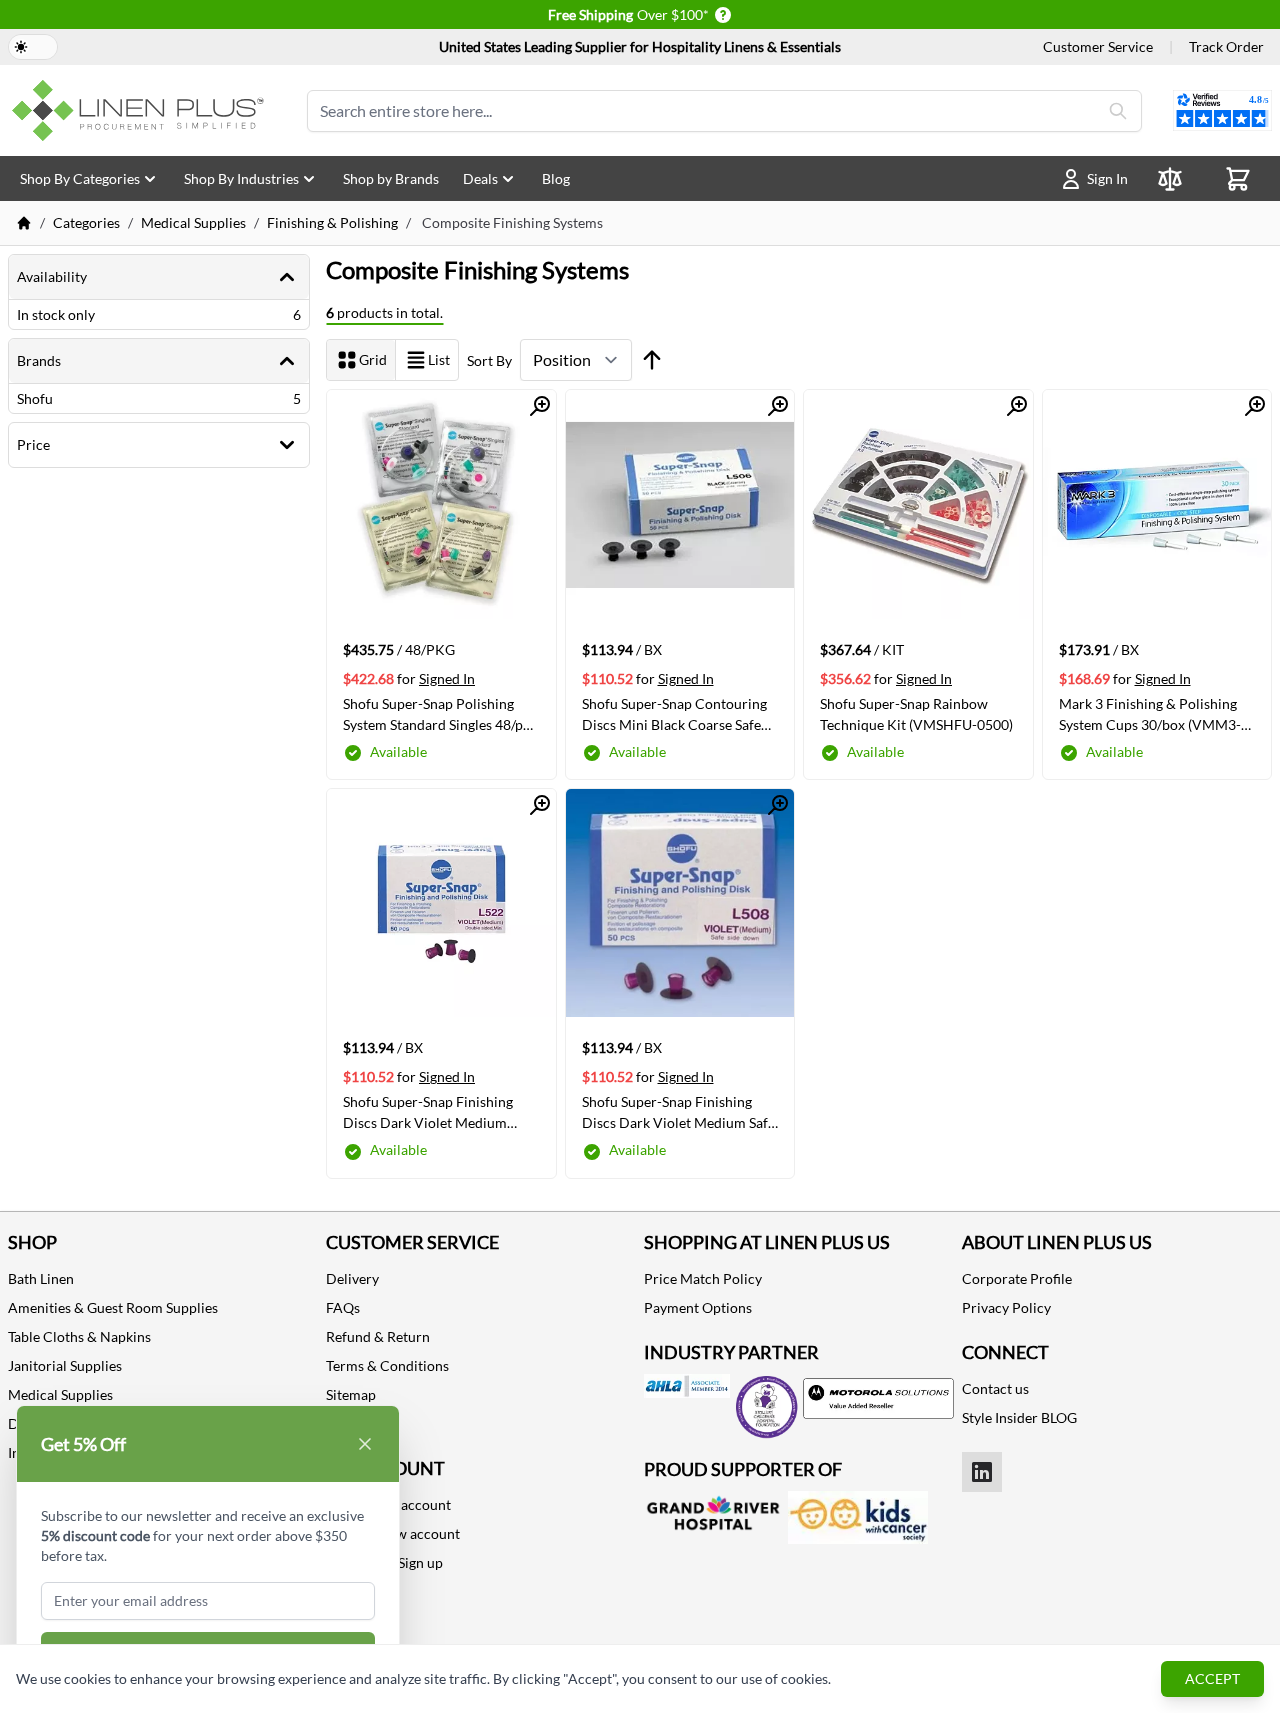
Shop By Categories (80, 178)
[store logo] (142, 110)
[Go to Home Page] (24, 223)
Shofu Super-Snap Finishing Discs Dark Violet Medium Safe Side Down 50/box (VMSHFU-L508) (678, 1112)
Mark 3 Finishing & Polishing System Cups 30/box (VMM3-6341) (1150, 714)
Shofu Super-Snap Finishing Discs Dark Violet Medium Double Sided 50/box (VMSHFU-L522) (428, 1112)
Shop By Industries (241, 178)
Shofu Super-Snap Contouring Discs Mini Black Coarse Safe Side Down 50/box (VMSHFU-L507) (674, 714)
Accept (1212, 1678)
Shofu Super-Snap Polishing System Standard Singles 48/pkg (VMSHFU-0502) (440, 714)
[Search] (1118, 111)
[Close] (365, 1444)
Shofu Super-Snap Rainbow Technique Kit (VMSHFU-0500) (916, 714)
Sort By (489, 360)
